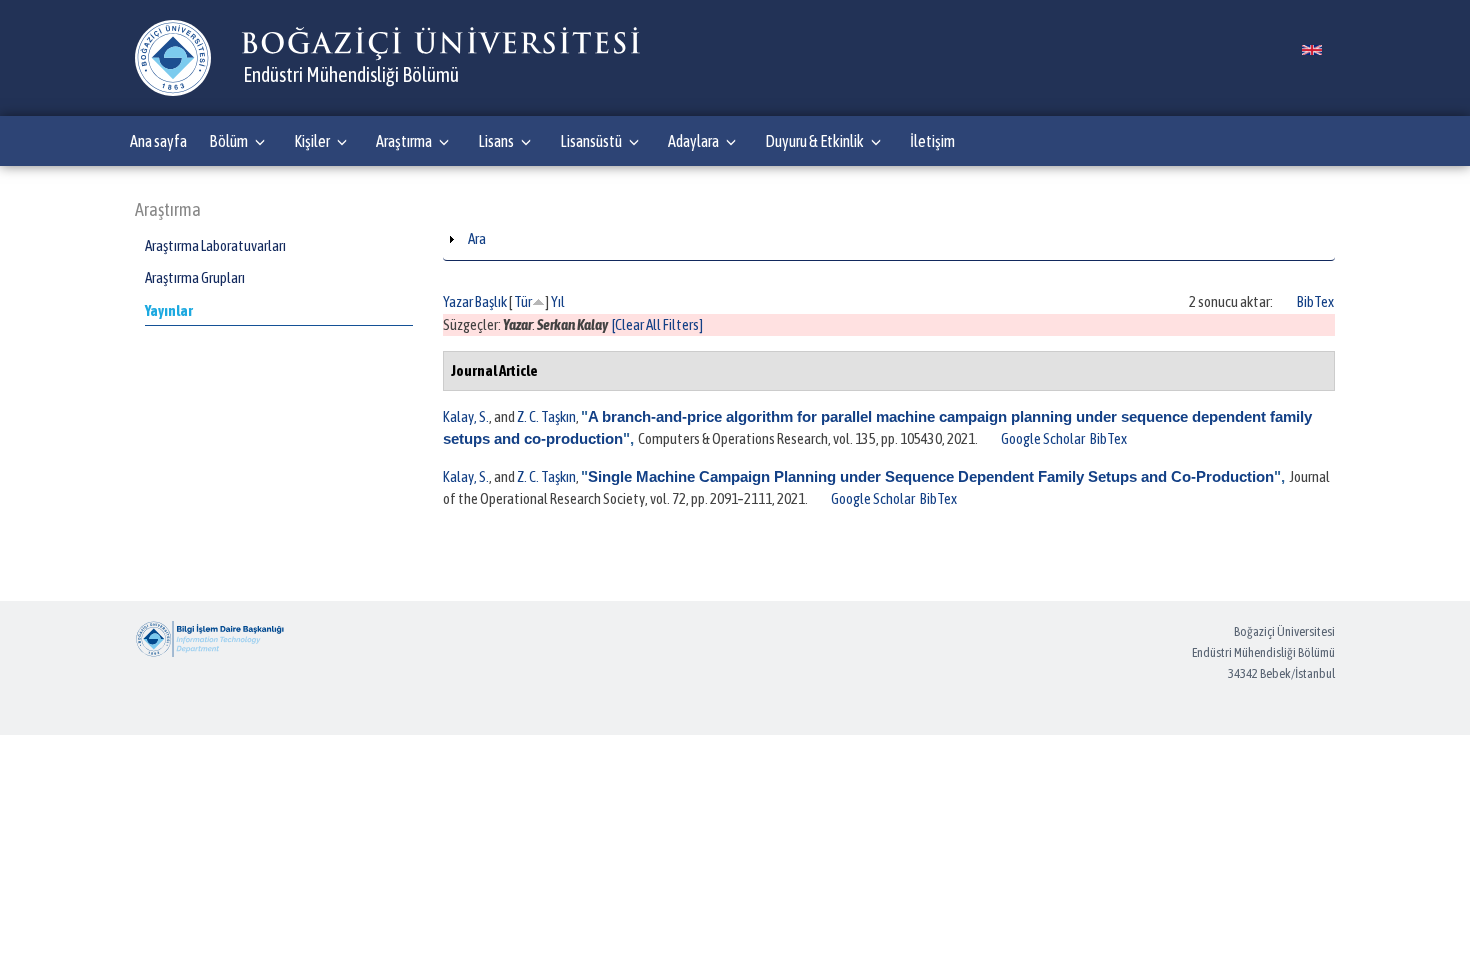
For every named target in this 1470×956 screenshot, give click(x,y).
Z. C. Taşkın (546, 416)
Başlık (491, 301)
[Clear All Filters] (657, 324)
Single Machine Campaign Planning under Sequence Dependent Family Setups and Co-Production (931, 476)
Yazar (458, 301)
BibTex (1315, 301)
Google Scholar (1043, 438)
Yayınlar (169, 310)
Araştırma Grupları (195, 277)
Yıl (558, 301)
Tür (523, 301)
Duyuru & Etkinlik (814, 141)
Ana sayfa (158, 141)
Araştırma (404, 141)
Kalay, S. (466, 416)
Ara (477, 238)
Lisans (496, 141)
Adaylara (693, 141)
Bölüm (228, 141)
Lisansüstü (591, 141)
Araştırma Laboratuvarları (215, 245)
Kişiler (312, 141)
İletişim (932, 141)
